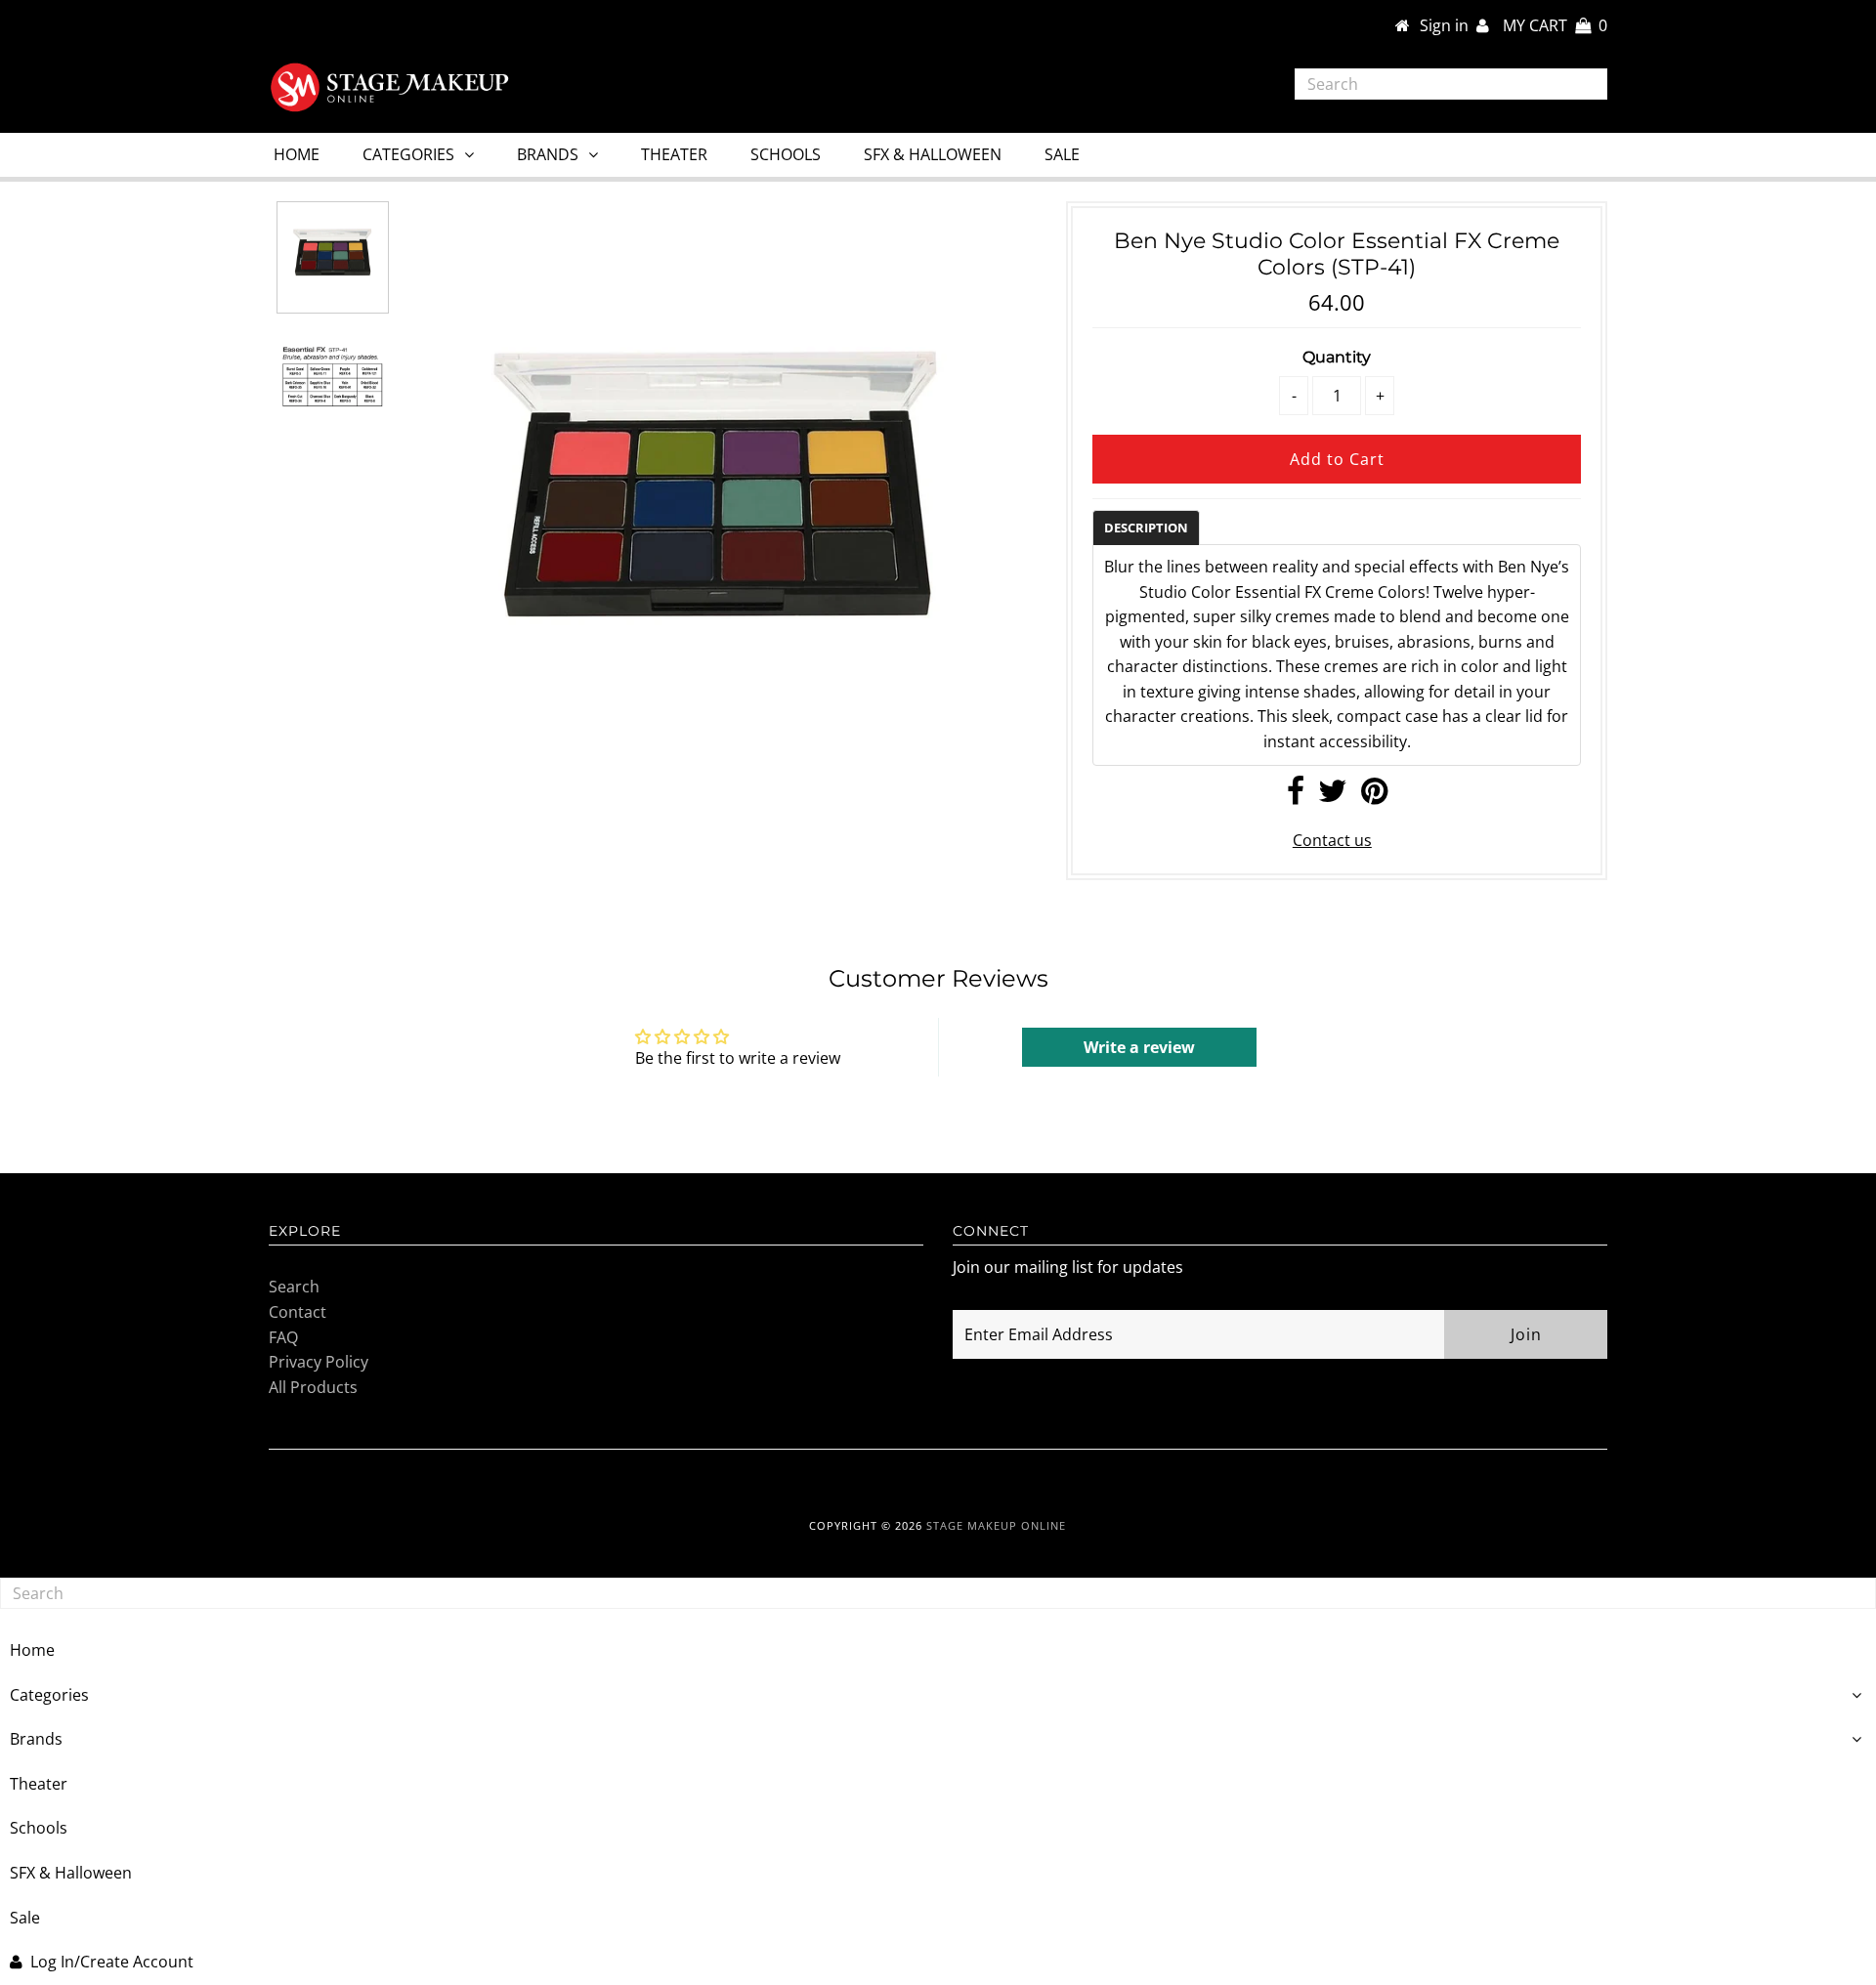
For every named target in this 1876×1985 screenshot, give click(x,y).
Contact (298, 1312)
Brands (548, 154)
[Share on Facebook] (1296, 796)
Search (294, 1287)
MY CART (1555, 25)
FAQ (283, 1337)
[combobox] (1451, 84)
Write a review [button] (1139, 1047)
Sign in (1448, 25)
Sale (1062, 154)
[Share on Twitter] (1333, 796)
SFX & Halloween (933, 154)
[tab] (1146, 527)
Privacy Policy (319, 1362)
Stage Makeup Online (996, 1525)
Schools (786, 154)
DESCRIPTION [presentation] (1146, 528)
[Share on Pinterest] (1374, 796)
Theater (674, 154)
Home (297, 154)
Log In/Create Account (112, 1962)
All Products (313, 1387)
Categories (408, 154)
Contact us (1332, 840)
